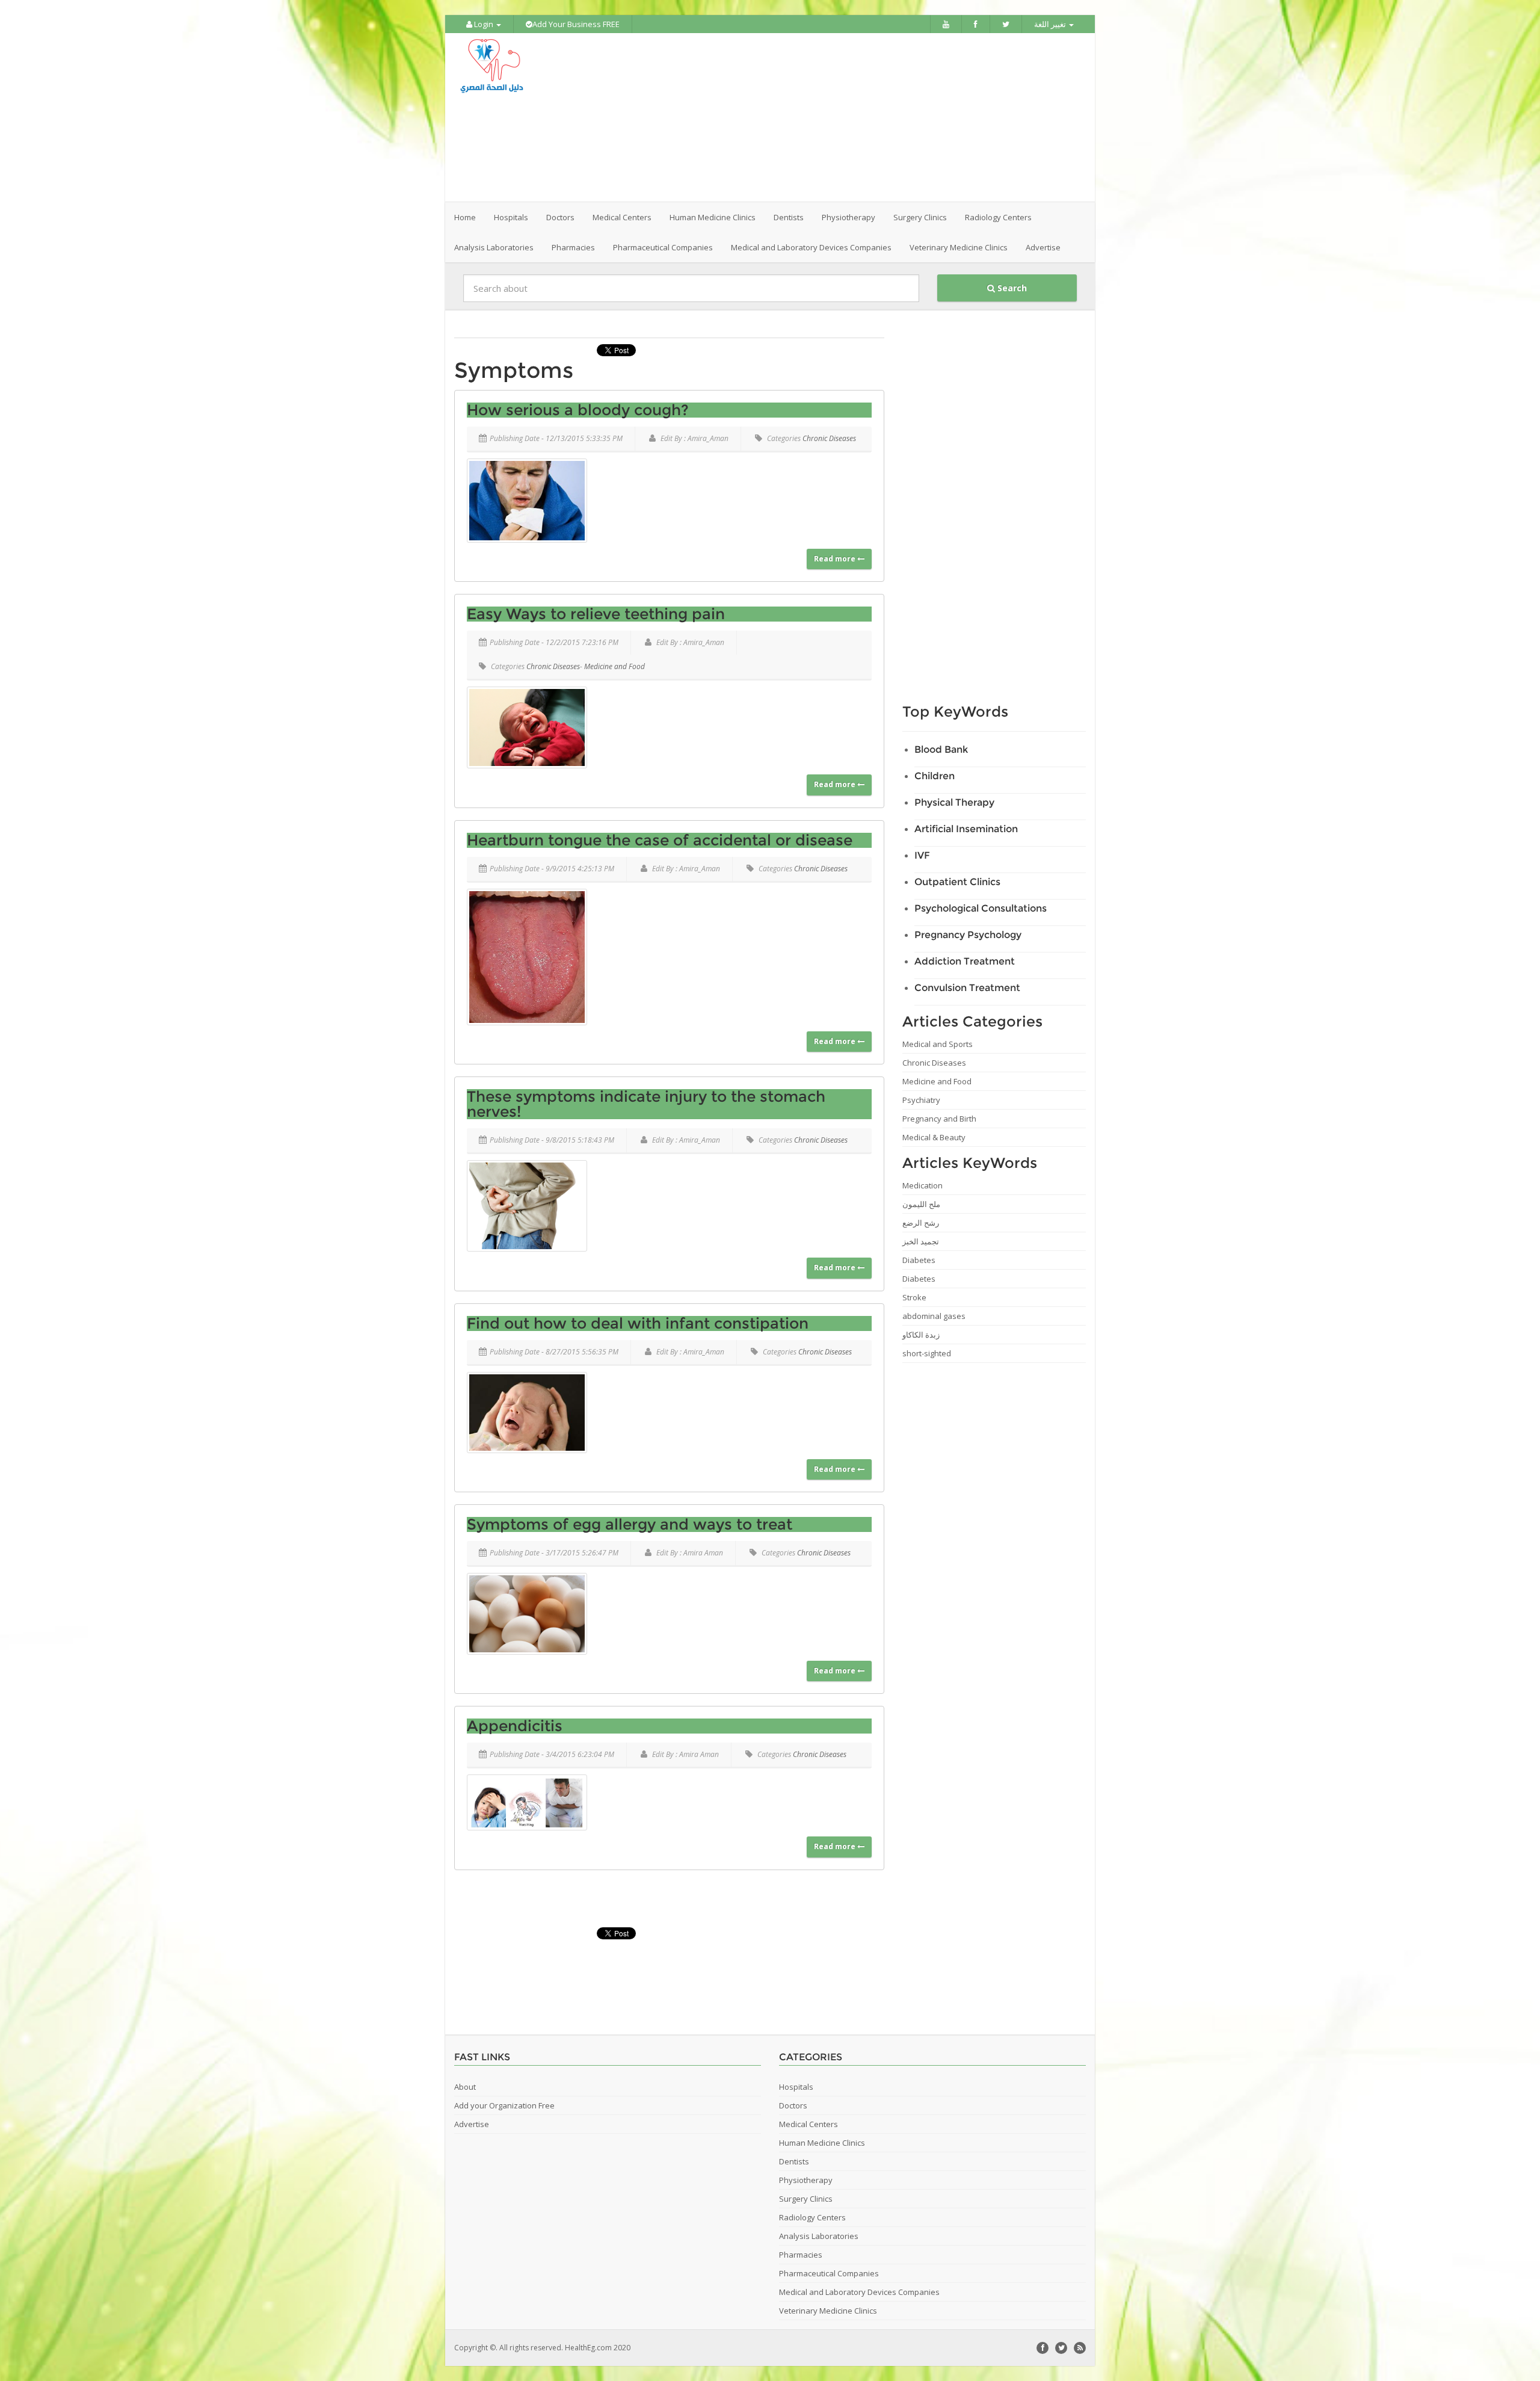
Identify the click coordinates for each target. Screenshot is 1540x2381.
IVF (922, 855)
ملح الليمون (921, 1204)
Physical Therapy (954, 802)
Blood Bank (941, 749)
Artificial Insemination (966, 829)
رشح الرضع (921, 1223)
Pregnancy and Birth (939, 1119)
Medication (922, 1185)
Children (935, 776)
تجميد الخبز (921, 1241)
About (465, 2087)
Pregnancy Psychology (968, 935)
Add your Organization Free (504, 2105)
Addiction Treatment (965, 961)
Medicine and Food (614, 666)
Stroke (914, 1297)
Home (465, 217)
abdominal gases (934, 1316)
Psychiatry (921, 1100)
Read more (836, 559)
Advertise (1043, 247)
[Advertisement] (837, 117)
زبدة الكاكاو (921, 1335)
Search (1011, 288)
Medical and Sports (938, 1044)
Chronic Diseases (829, 438)
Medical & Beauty (934, 1137)
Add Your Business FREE (576, 24)
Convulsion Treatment (967, 988)
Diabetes (919, 1260)
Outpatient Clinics (957, 882)
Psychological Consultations (981, 908)
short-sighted (927, 1353)
